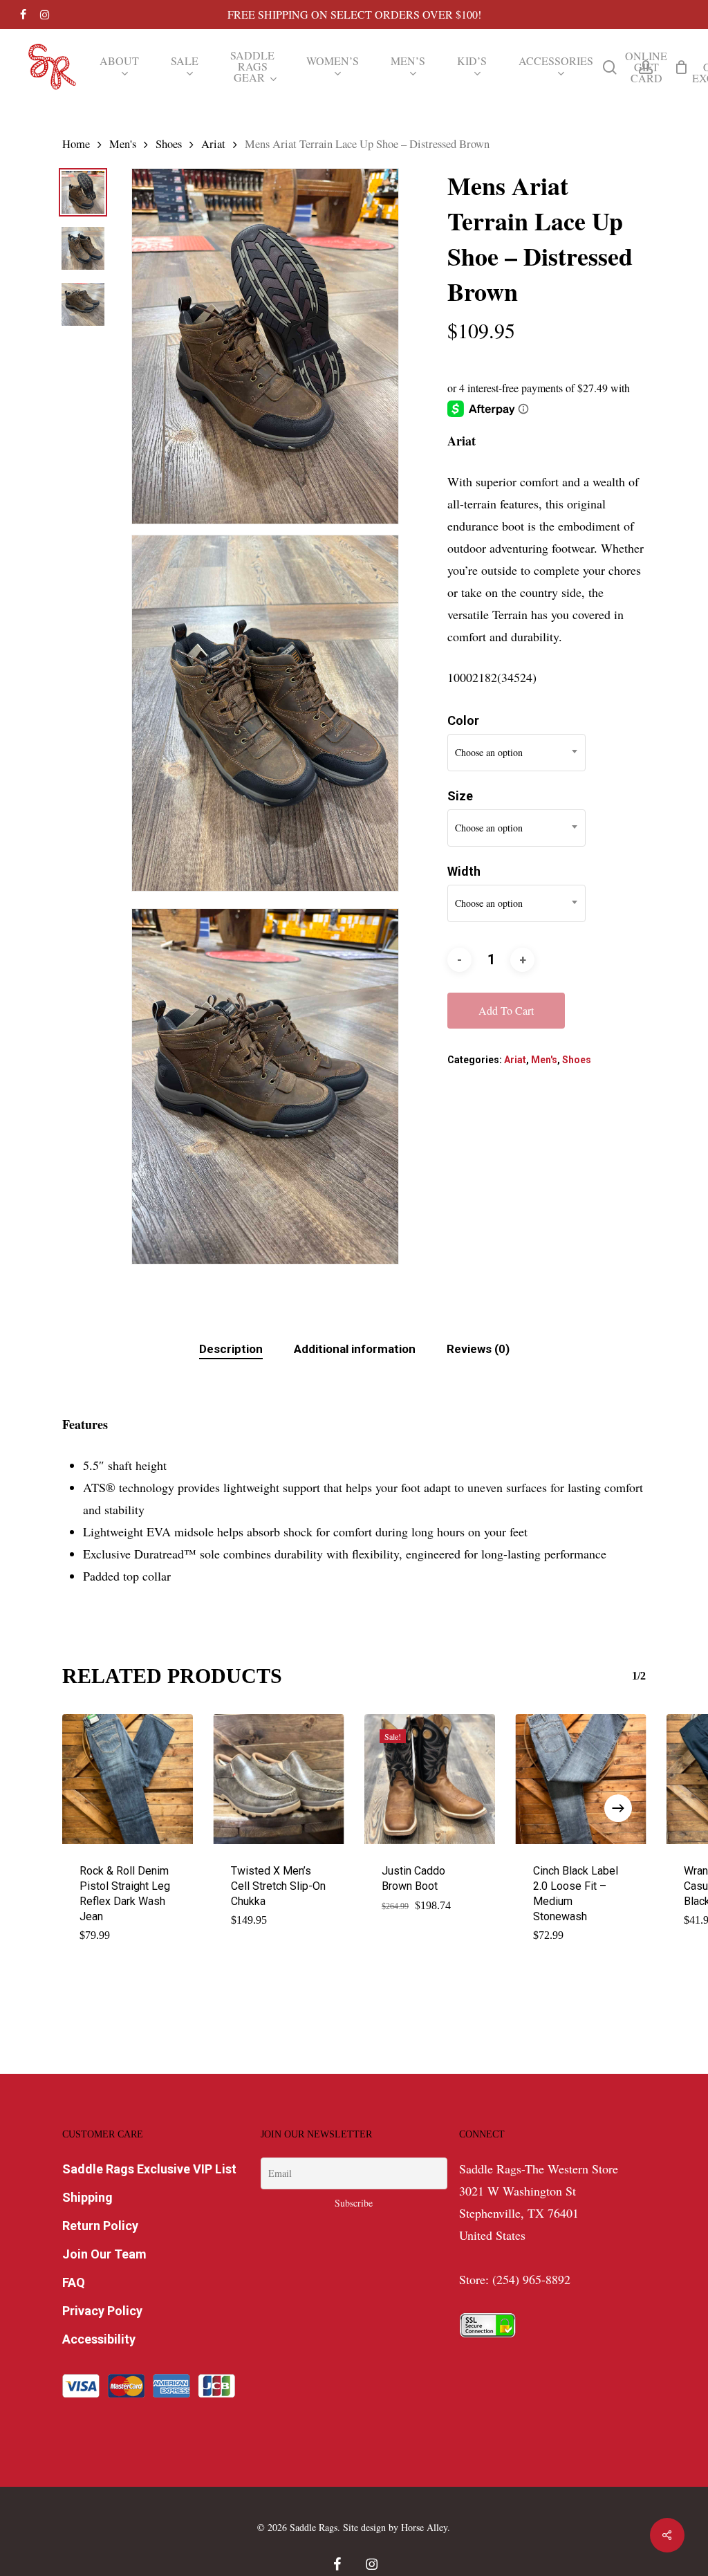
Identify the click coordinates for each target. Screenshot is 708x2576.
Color (463, 720)
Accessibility (99, 2339)
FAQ (74, 2282)
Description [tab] (231, 1349)
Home (76, 144)
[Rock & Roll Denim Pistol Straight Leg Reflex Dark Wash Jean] (128, 1779)
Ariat (213, 144)
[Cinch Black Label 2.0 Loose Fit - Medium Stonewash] (581, 1779)
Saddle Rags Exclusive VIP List (149, 2169)
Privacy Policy (102, 2311)
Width (464, 871)
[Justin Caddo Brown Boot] (430, 1779)
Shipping (87, 2197)
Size (460, 796)
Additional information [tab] (355, 1349)
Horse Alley (424, 2527)
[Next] (618, 1808)
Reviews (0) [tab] (478, 1349)
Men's (123, 144)
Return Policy (100, 2226)
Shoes (169, 144)
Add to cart (506, 1010)
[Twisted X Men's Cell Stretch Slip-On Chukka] (279, 1779)
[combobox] (516, 753)
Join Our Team (104, 2254)
